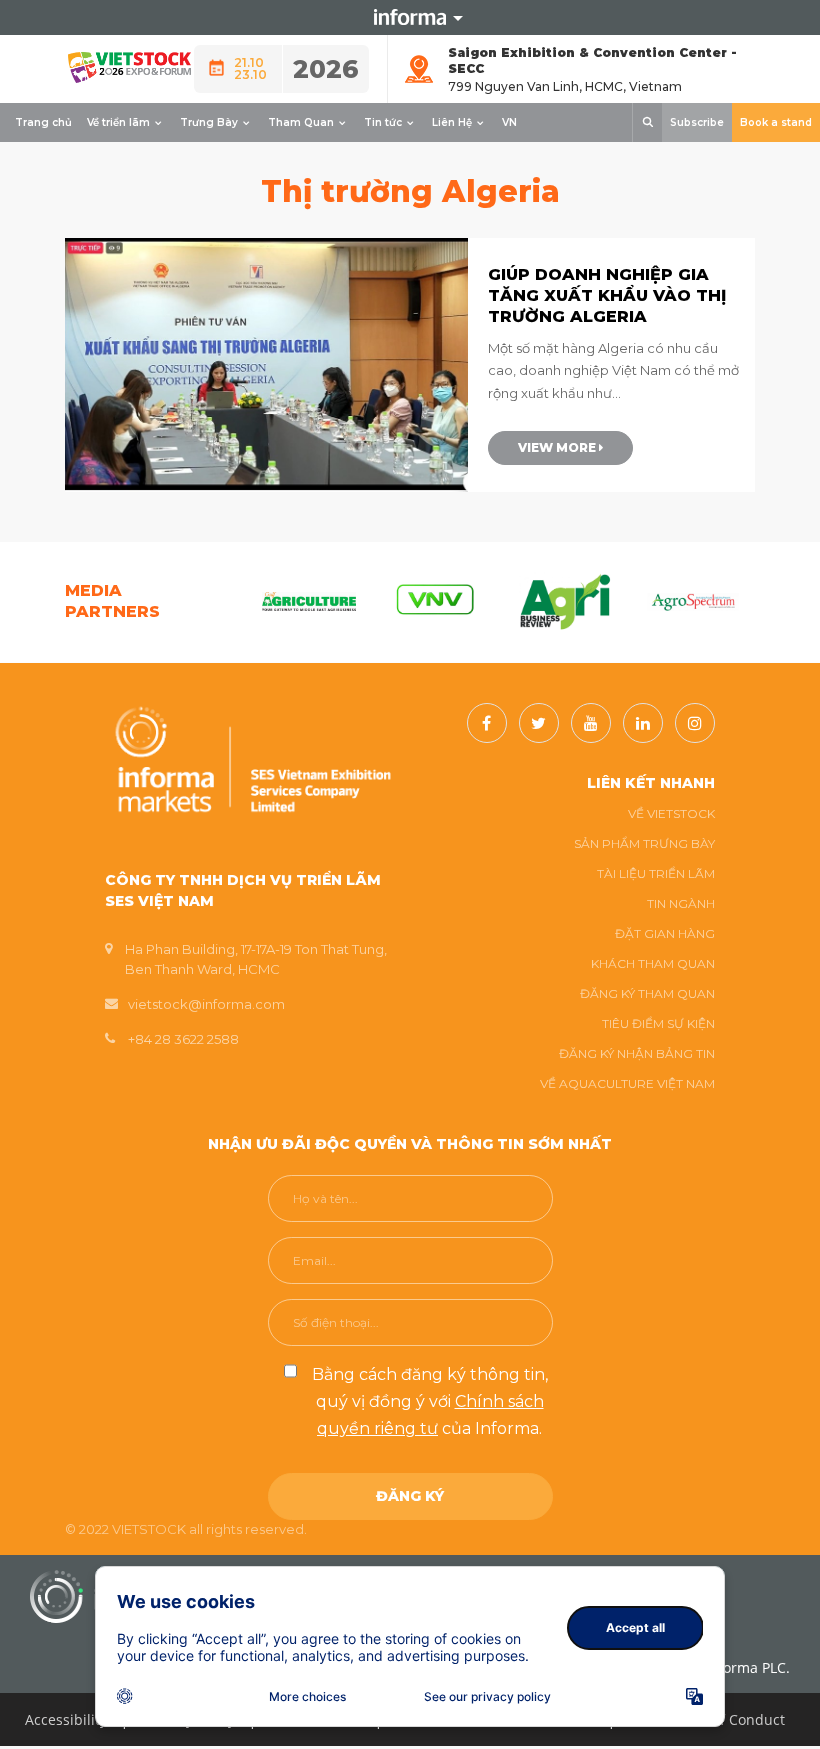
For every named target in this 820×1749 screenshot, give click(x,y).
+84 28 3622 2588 (183, 1039)
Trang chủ (43, 122)
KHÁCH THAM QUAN (653, 963)
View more (558, 447)
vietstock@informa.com (206, 1004)
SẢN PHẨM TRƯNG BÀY (644, 843)
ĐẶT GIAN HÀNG (665, 933)
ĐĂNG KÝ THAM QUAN (647, 993)
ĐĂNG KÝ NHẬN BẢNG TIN (637, 1053)
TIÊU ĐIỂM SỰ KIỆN (658, 1023)
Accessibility (66, 1719)
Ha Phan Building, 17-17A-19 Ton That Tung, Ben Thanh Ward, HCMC (256, 959)
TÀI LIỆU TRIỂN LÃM (656, 873)
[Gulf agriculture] (309, 602)
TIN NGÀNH (681, 903)
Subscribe (697, 122)
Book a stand (776, 122)
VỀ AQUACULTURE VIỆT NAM (627, 1083)
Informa (410, 17)
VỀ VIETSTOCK (671, 813)
